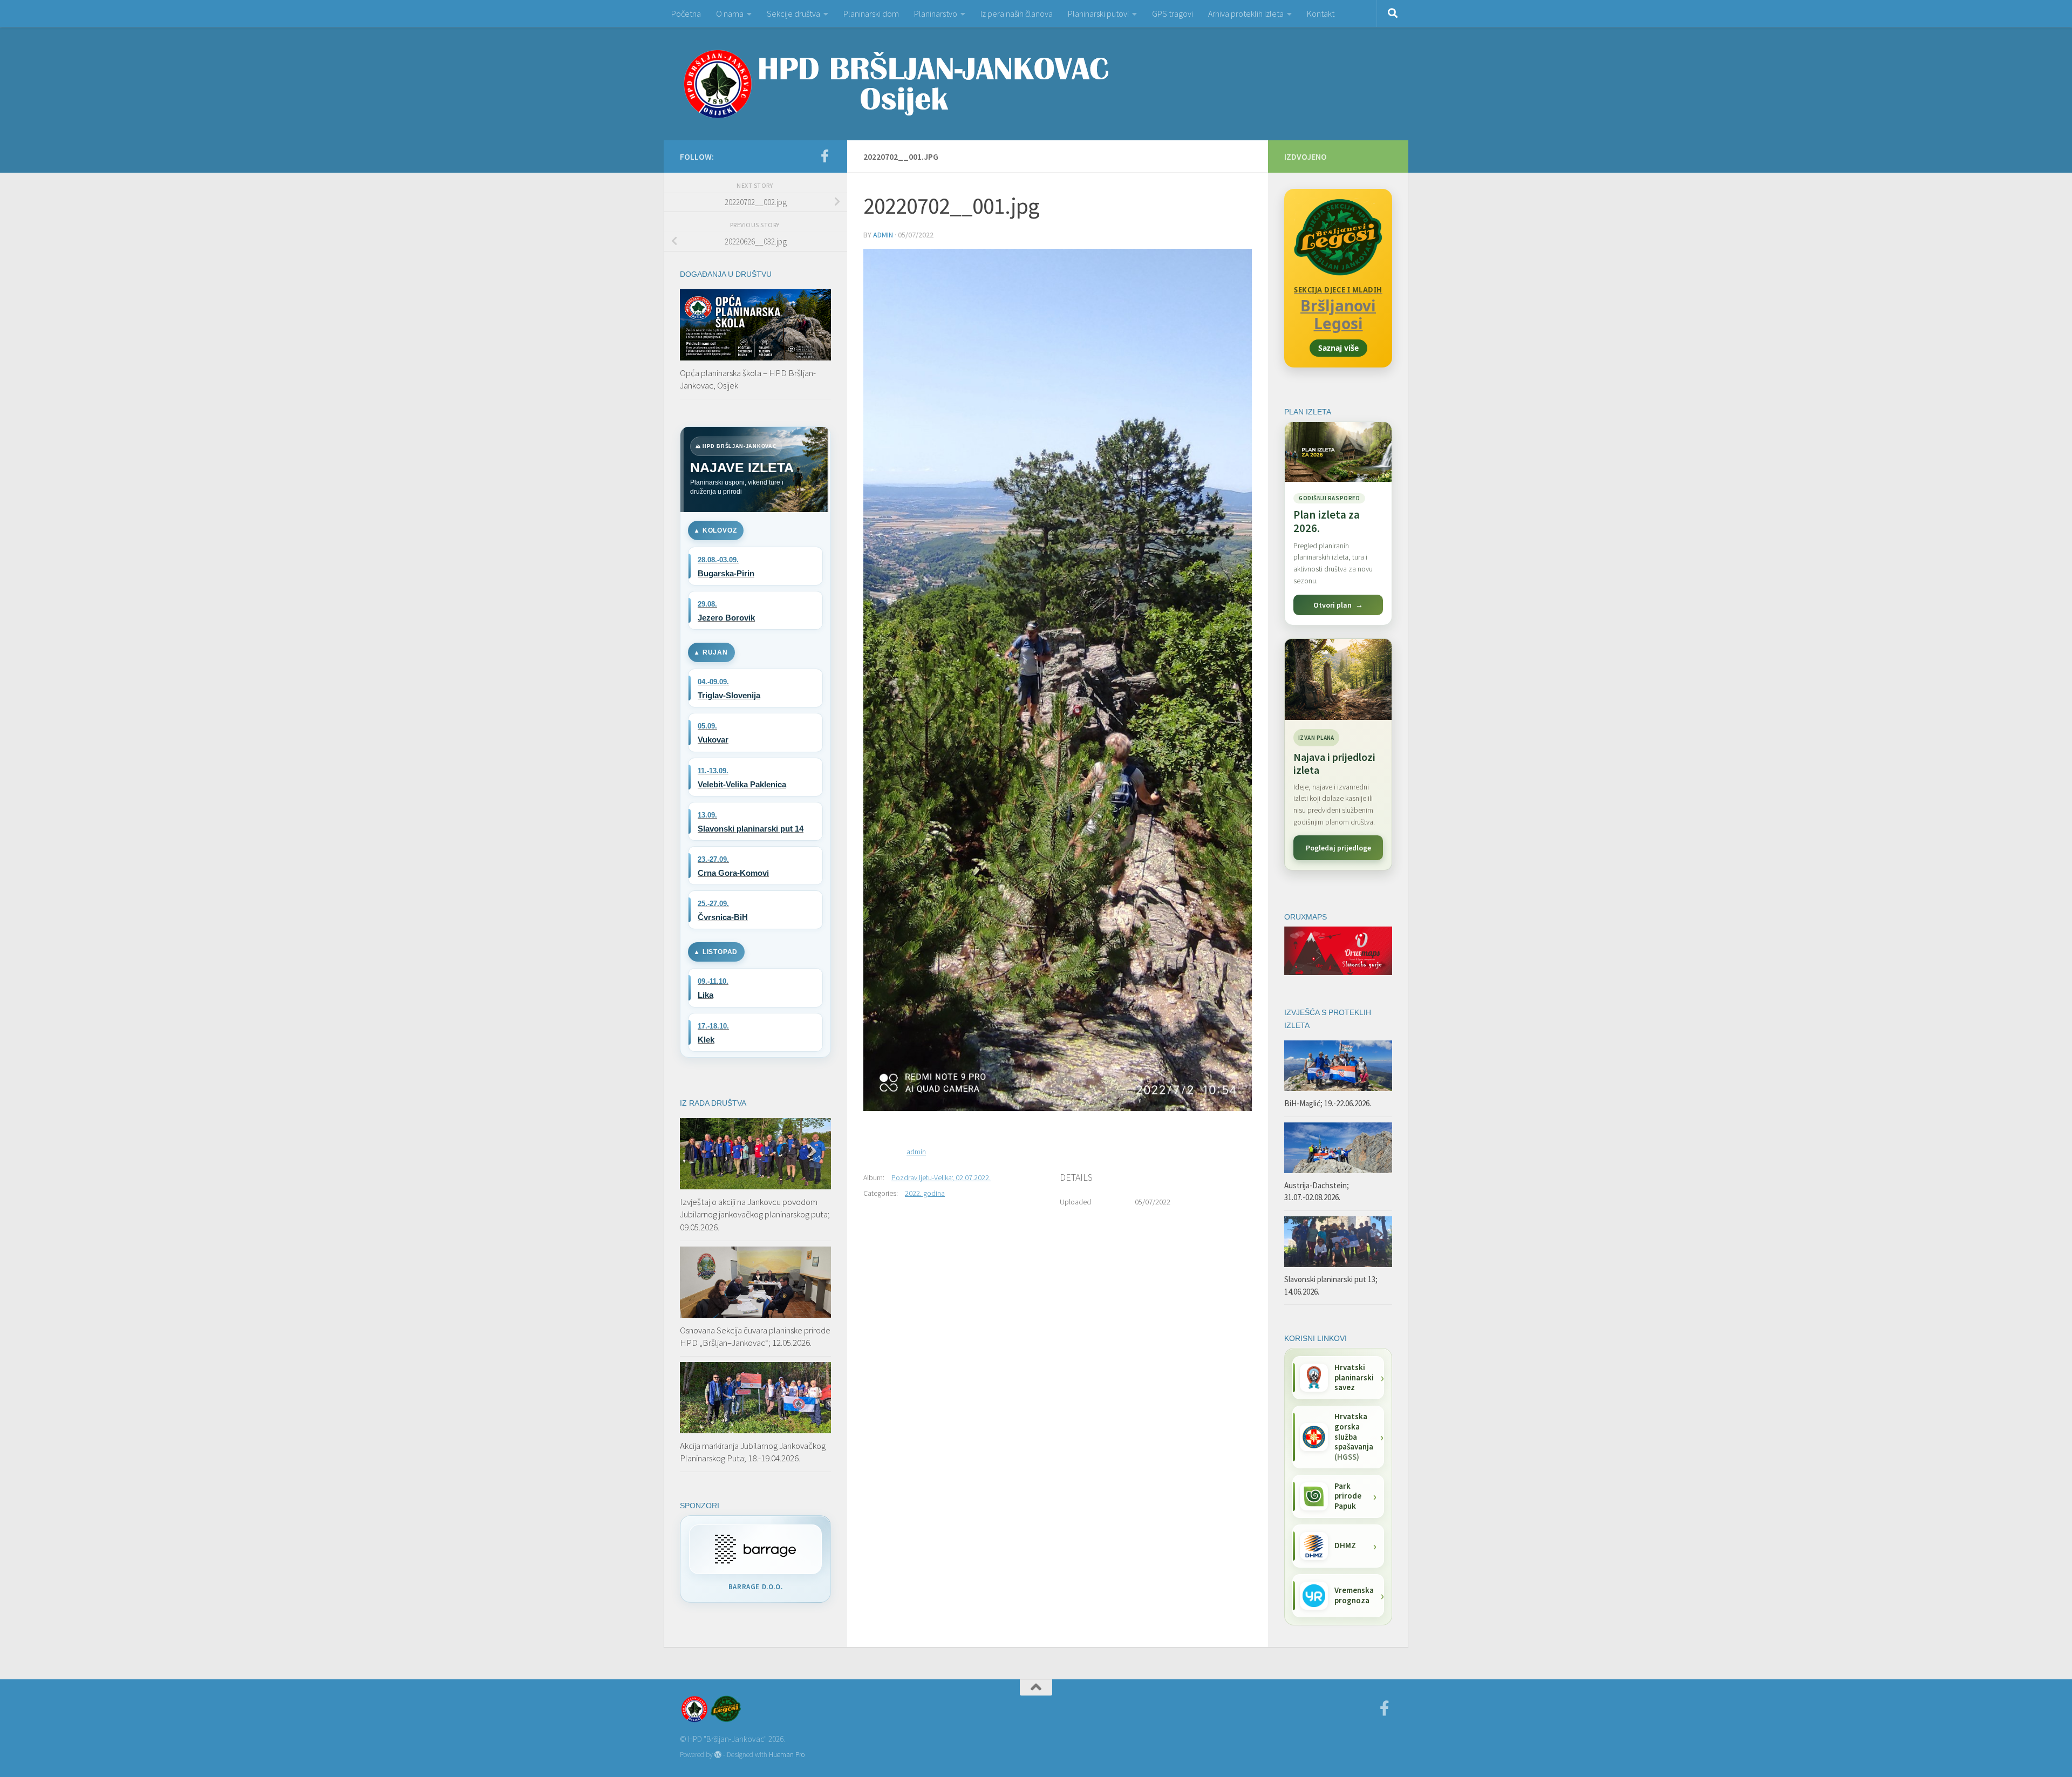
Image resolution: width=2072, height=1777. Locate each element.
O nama (730, 13)
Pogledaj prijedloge (1338, 848)
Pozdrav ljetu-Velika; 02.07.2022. (941, 1177)
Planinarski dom (871, 13)
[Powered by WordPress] (718, 1755)
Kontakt (1321, 13)
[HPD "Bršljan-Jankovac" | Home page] (896, 84)
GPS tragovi (1173, 13)
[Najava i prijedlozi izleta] (1338, 679)
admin (883, 235)
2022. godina (925, 1193)
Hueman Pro (787, 1755)
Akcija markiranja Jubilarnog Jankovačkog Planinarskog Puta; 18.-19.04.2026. (753, 1452)
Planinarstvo (936, 13)
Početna (686, 13)
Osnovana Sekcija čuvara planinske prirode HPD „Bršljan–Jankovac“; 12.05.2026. (755, 1337)
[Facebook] (824, 156)
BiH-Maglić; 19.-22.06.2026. (1328, 1103)
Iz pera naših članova (1017, 13)
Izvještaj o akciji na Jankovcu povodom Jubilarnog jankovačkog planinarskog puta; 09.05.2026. (755, 1214)
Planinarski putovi (1098, 13)
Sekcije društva (793, 13)
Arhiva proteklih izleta (1246, 13)
